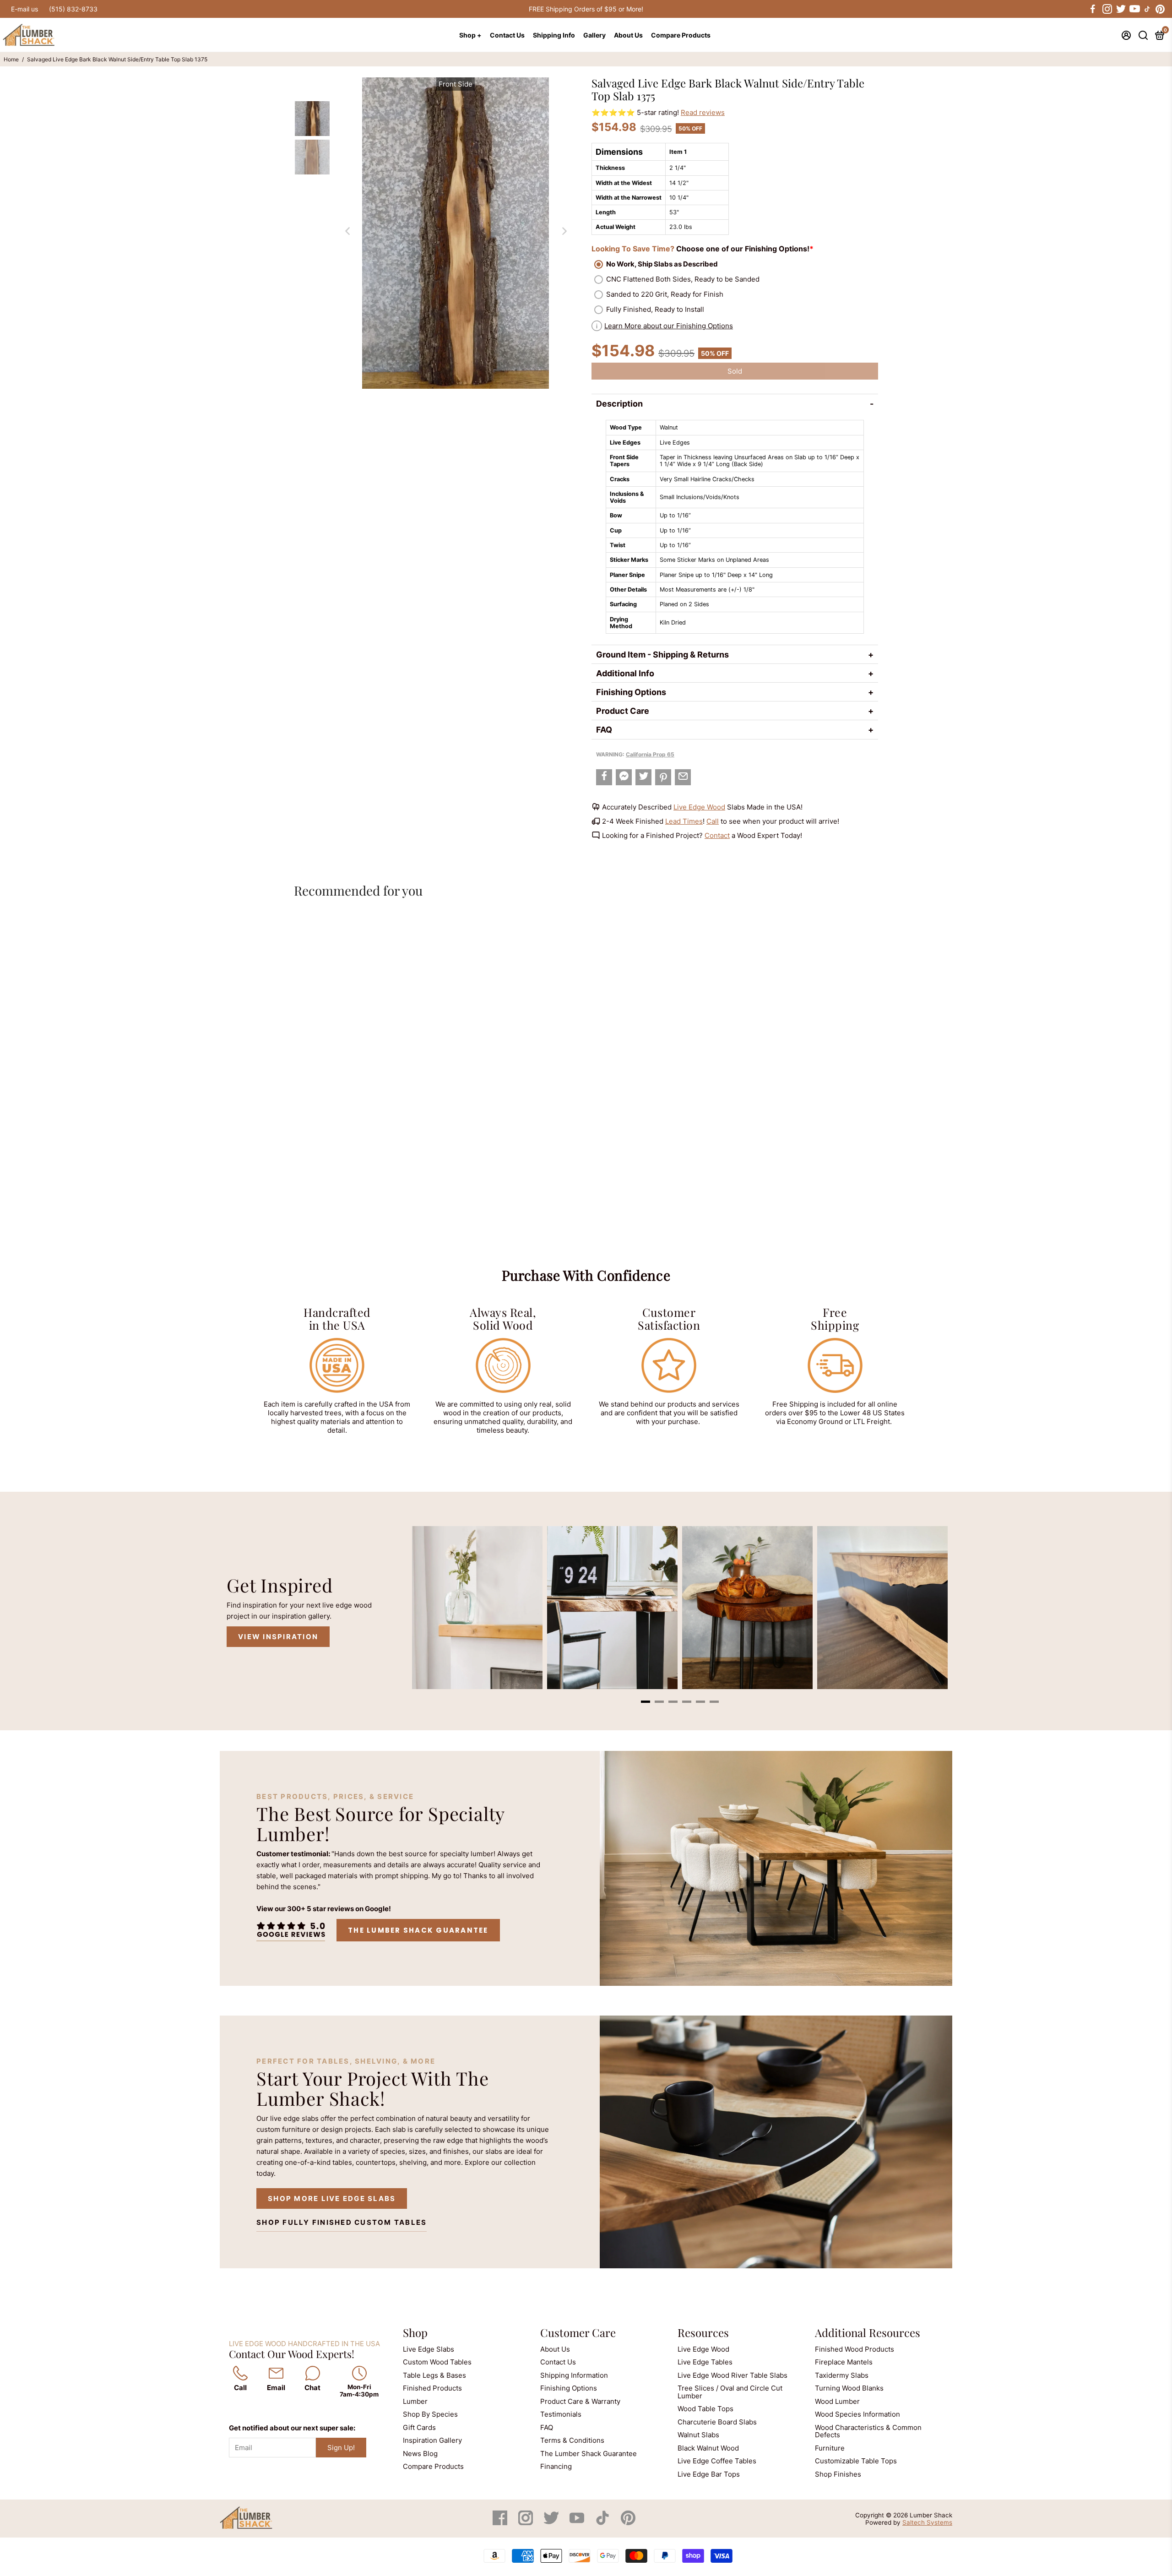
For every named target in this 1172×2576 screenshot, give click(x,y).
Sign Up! (341, 2448)
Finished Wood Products (855, 2349)
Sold (735, 371)
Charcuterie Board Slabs (717, 2422)
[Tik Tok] (603, 2523)
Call (713, 821)
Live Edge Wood (699, 807)
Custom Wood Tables (437, 2362)
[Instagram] (526, 2523)
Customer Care (578, 2332)
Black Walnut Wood (708, 2448)
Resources (703, 2332)
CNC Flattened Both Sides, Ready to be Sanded (683, 279)
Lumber (415, 2401)
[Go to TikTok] (1147, 9)
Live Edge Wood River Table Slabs (732, 2375)
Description (619, 404)
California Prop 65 (650, 754)
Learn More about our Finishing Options (669, 326)
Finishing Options (631, 692)
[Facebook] (501, 2523)
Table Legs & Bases (434, 2375)
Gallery (594, 35)
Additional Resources (868, 2332)
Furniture (830, 2448)
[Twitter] (552, 2523)
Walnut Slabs (698, 2435)
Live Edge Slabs (429, 2349)
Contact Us (507, 35)
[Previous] (347, 231)
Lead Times (684, 821)
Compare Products (681, 35)
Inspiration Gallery (432, 2440)
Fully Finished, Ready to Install (655, 309)
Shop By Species (430, 2414)
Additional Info (625, 673)
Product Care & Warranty (580, 2401)
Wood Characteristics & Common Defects (868, 2431)
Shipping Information (574, 2375)
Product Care (623, 711)
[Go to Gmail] (683, 777)
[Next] (564, 231)
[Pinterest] (628, 2523)
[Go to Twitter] (1120, 9)
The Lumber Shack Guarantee (418, 1930)
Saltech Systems (927, 2522)
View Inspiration (278, 1637)
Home (11, 59)
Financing (556, 2466)
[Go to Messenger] (624, 777)
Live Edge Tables (705, 2362)
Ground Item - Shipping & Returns (662, 655)
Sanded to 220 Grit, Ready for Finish (665, 294)
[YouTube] (578, 2523)
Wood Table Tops (705, 2409)
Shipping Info (554, 35)
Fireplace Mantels (844, 2362)
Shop (415, 2332)
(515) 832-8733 (73, 9)
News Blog (420, 2454)
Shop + (470, 35)
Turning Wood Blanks (849, 2388)
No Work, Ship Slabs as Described (662, 264)
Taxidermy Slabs (842, 2375)
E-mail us (24, 9)
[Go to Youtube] (1134, 9)
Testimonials (561, 2414)
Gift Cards (419, 2427)
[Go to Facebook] (1093, 9)
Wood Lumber (837, 2401)
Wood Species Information (857, 2414)
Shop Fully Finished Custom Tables (342, 2222)
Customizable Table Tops (856, 2461)
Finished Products (432, 2388)
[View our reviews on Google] (291, 1930)
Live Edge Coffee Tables (717, 2461)
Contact (717, 835)
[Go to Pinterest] (1160, 9)
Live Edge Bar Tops (709, 2474)
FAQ (604, 730)
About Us (628, 35)
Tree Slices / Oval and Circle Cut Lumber (730, 2392)
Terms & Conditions (572, 2440)
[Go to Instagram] (1107, 9)
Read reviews (703, 112)
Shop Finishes (838, 2474)
